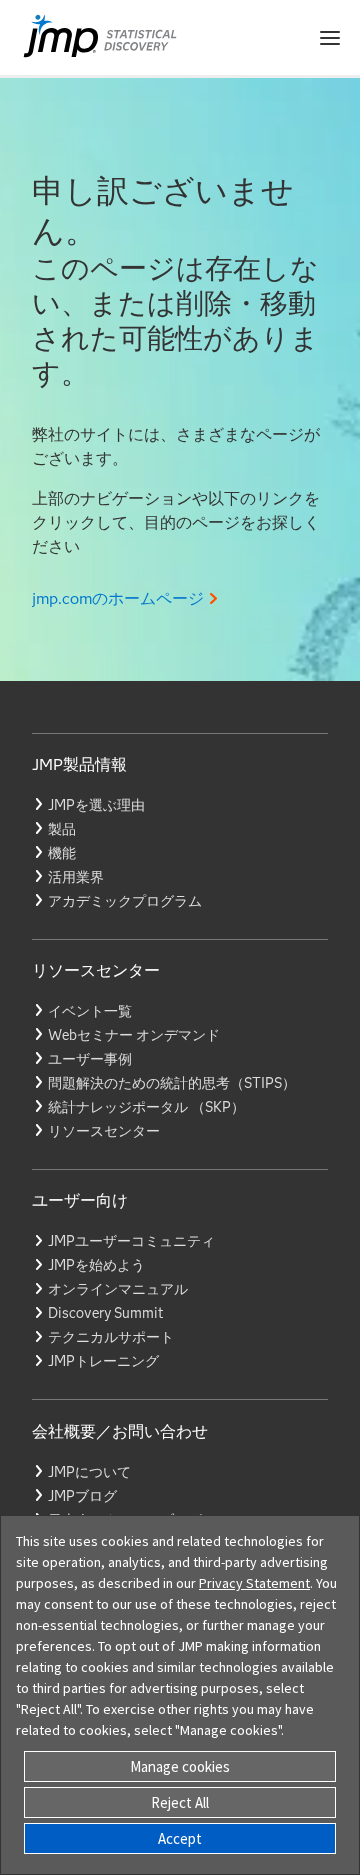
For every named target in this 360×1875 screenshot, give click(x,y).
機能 (62, 853)
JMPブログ (82, 1496)
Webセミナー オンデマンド (134, 1035)
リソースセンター (104, 1131)
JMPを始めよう (96, 1265)
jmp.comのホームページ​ (118, 598)
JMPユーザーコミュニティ (131, 1241)
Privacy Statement (254, 1583)
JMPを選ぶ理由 (96, 805)
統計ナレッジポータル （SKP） (146, 1107)
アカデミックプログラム (125, 901)
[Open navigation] (330, 38)
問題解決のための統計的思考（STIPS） (172, 1083)
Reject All (180, 1802)
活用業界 (76, 877)
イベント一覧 (90, 1011)
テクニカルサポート (111, 1337)
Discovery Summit (105, 1313)
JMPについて (89, 1472)
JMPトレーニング (103, 1361)
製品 (62, 829)
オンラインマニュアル (118, 1289)
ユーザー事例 (90, 1059)
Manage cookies (180, 1766)
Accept (180, 1838)
